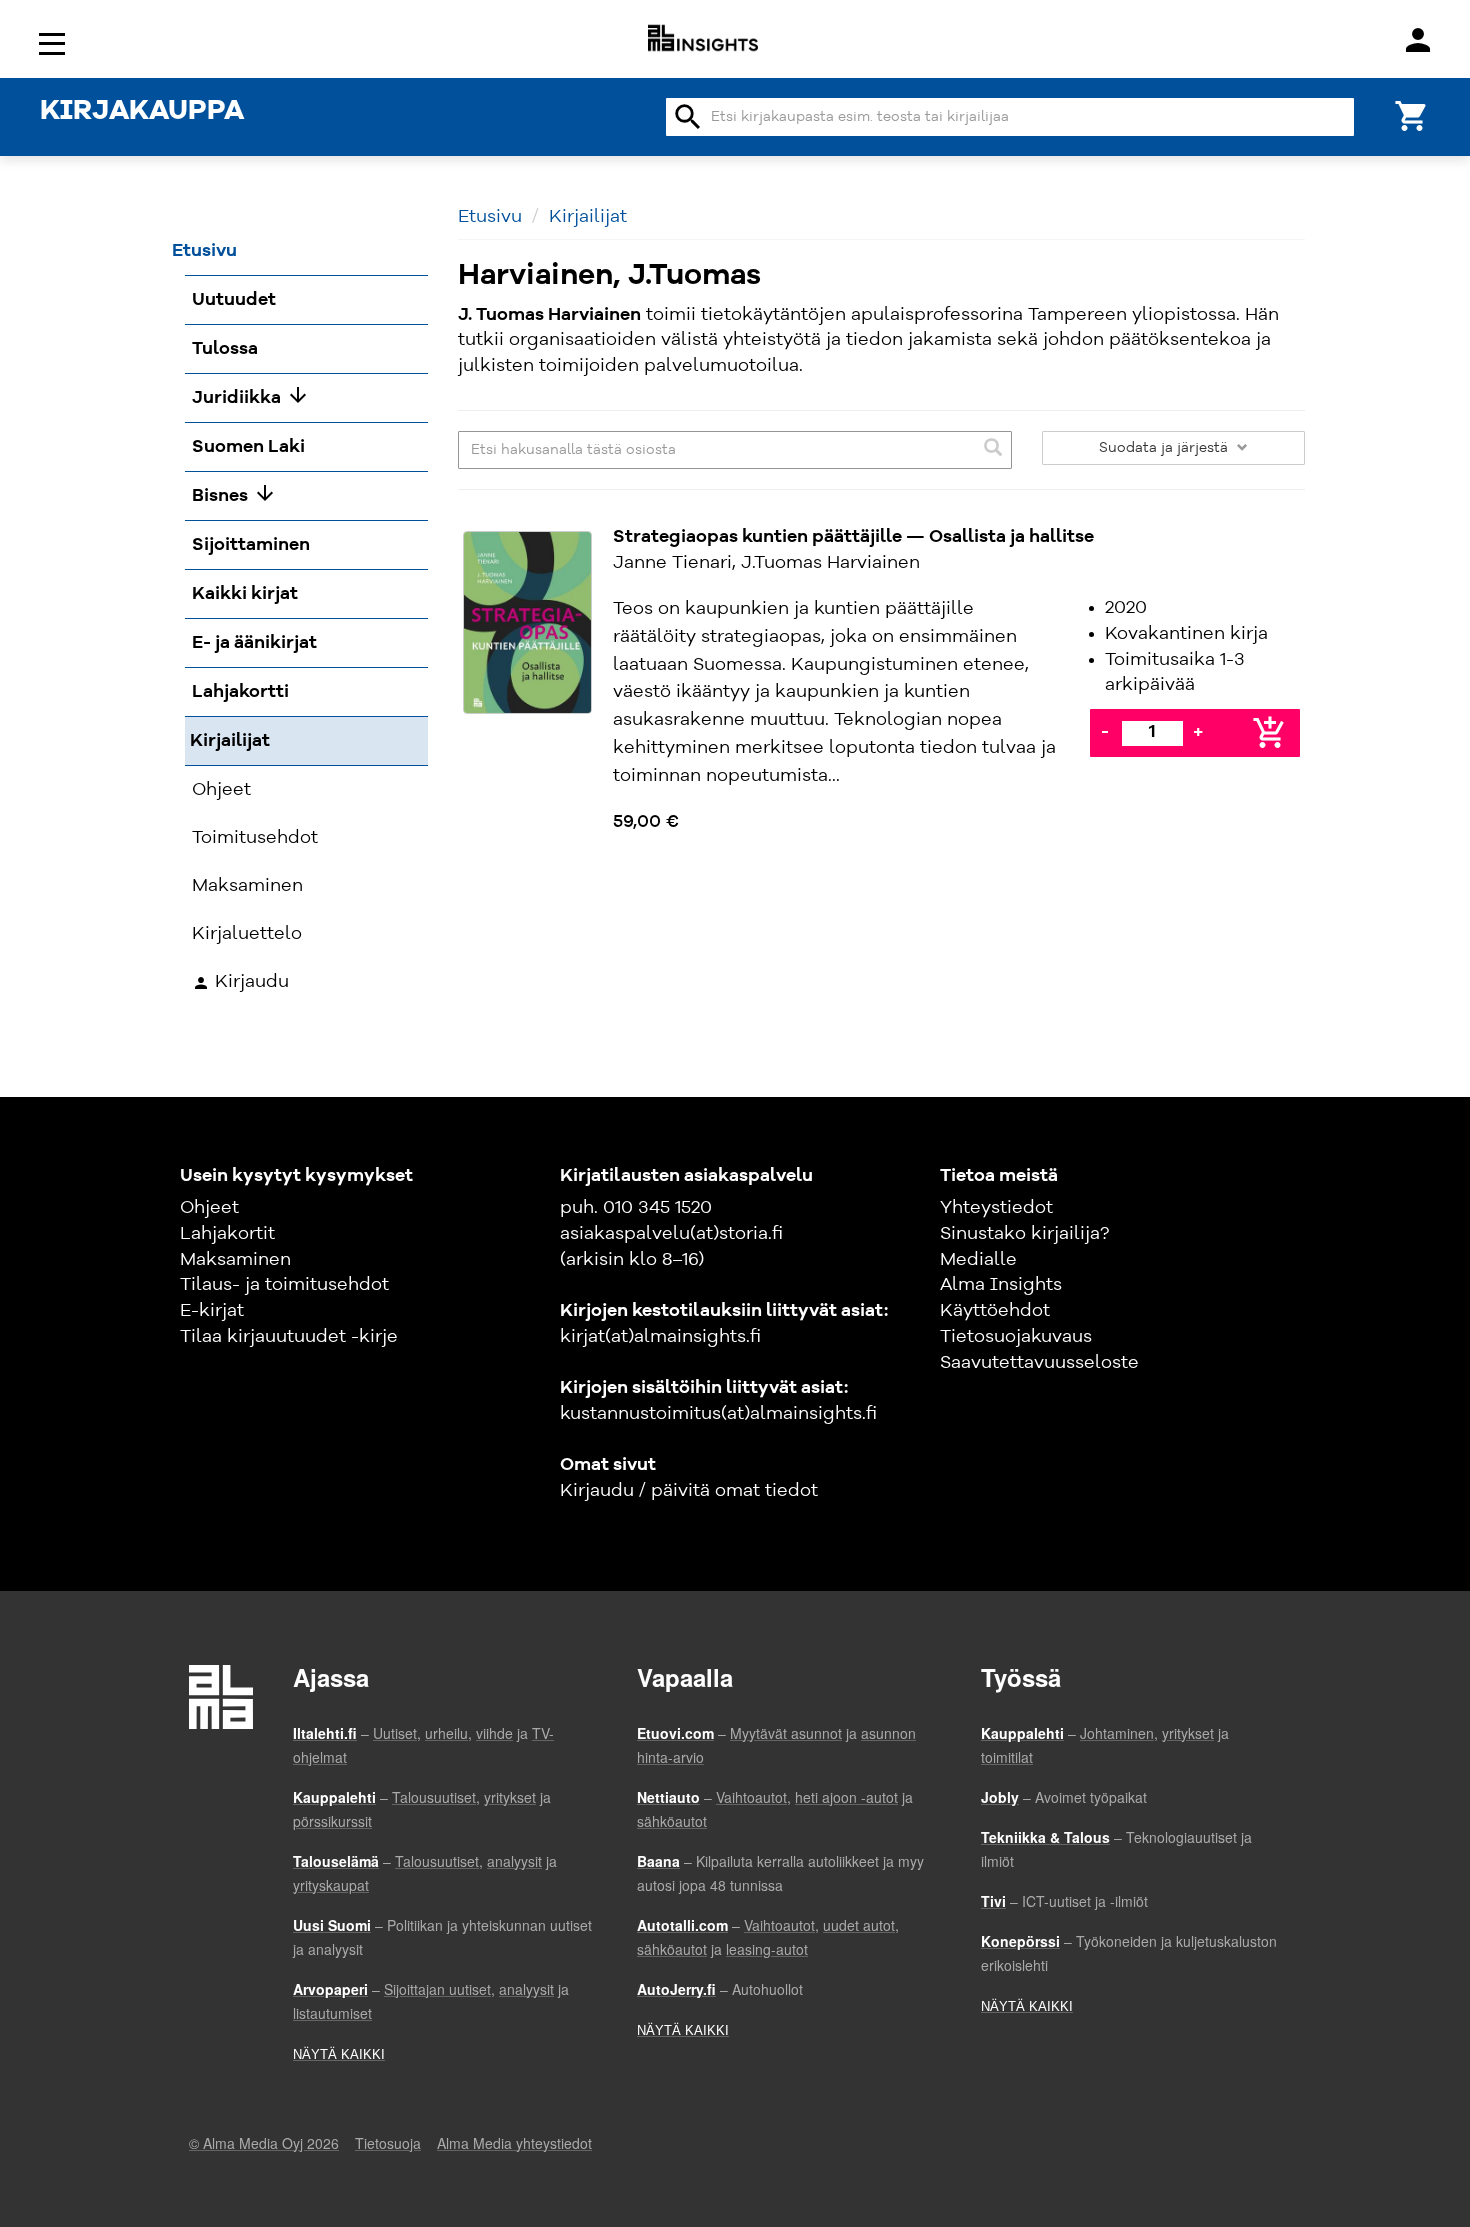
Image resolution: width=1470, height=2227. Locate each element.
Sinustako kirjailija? (1024, 1234)
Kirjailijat (588, 217)
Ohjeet (209, 1208)
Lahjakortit (227, 1234)
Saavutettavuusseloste (1039, 1363)
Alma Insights (1001, 1285)
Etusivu (490, 217)
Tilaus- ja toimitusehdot (284, 1285)
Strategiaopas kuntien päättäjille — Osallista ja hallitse (853, 537)
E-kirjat (212, 1311)
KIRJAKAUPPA (142, 112)
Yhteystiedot (996, 1208)
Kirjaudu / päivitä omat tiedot (689, 1491)
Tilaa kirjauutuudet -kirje (289, 1337)
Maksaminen (235, 1260)
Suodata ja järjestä (1165, 448)
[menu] (55, 42)
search (688, 117)
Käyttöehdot (995, 1311)
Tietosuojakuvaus (1016, 1337)
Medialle (978, 1260)
